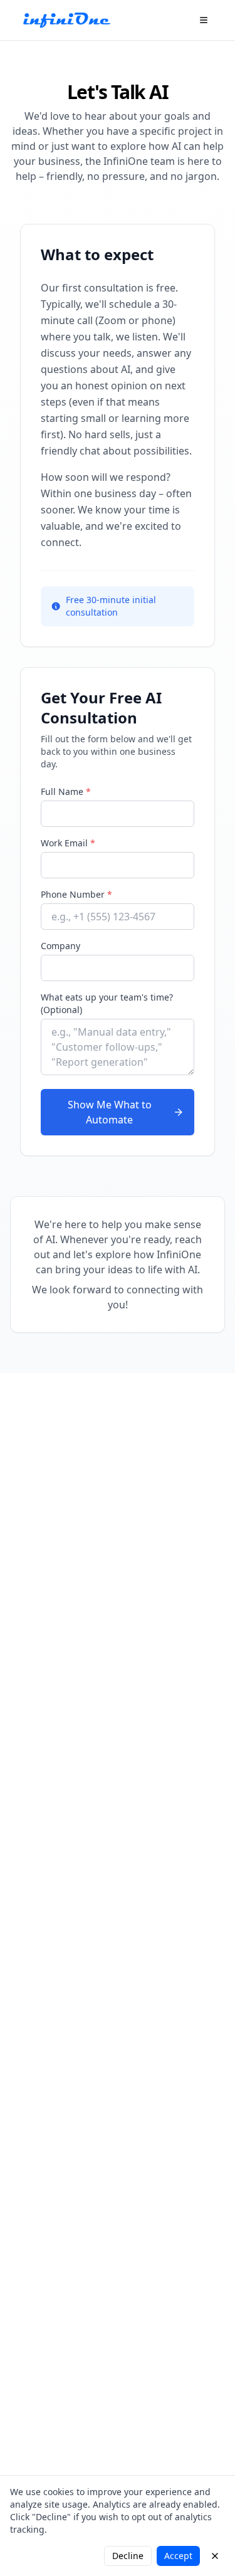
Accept (178, 2556)
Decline (128, 2556)
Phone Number (76, 894)
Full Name (66, 791)
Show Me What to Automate (110, 1112)
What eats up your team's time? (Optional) (107, 1003)
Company (60, 946)
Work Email (68, 843)
